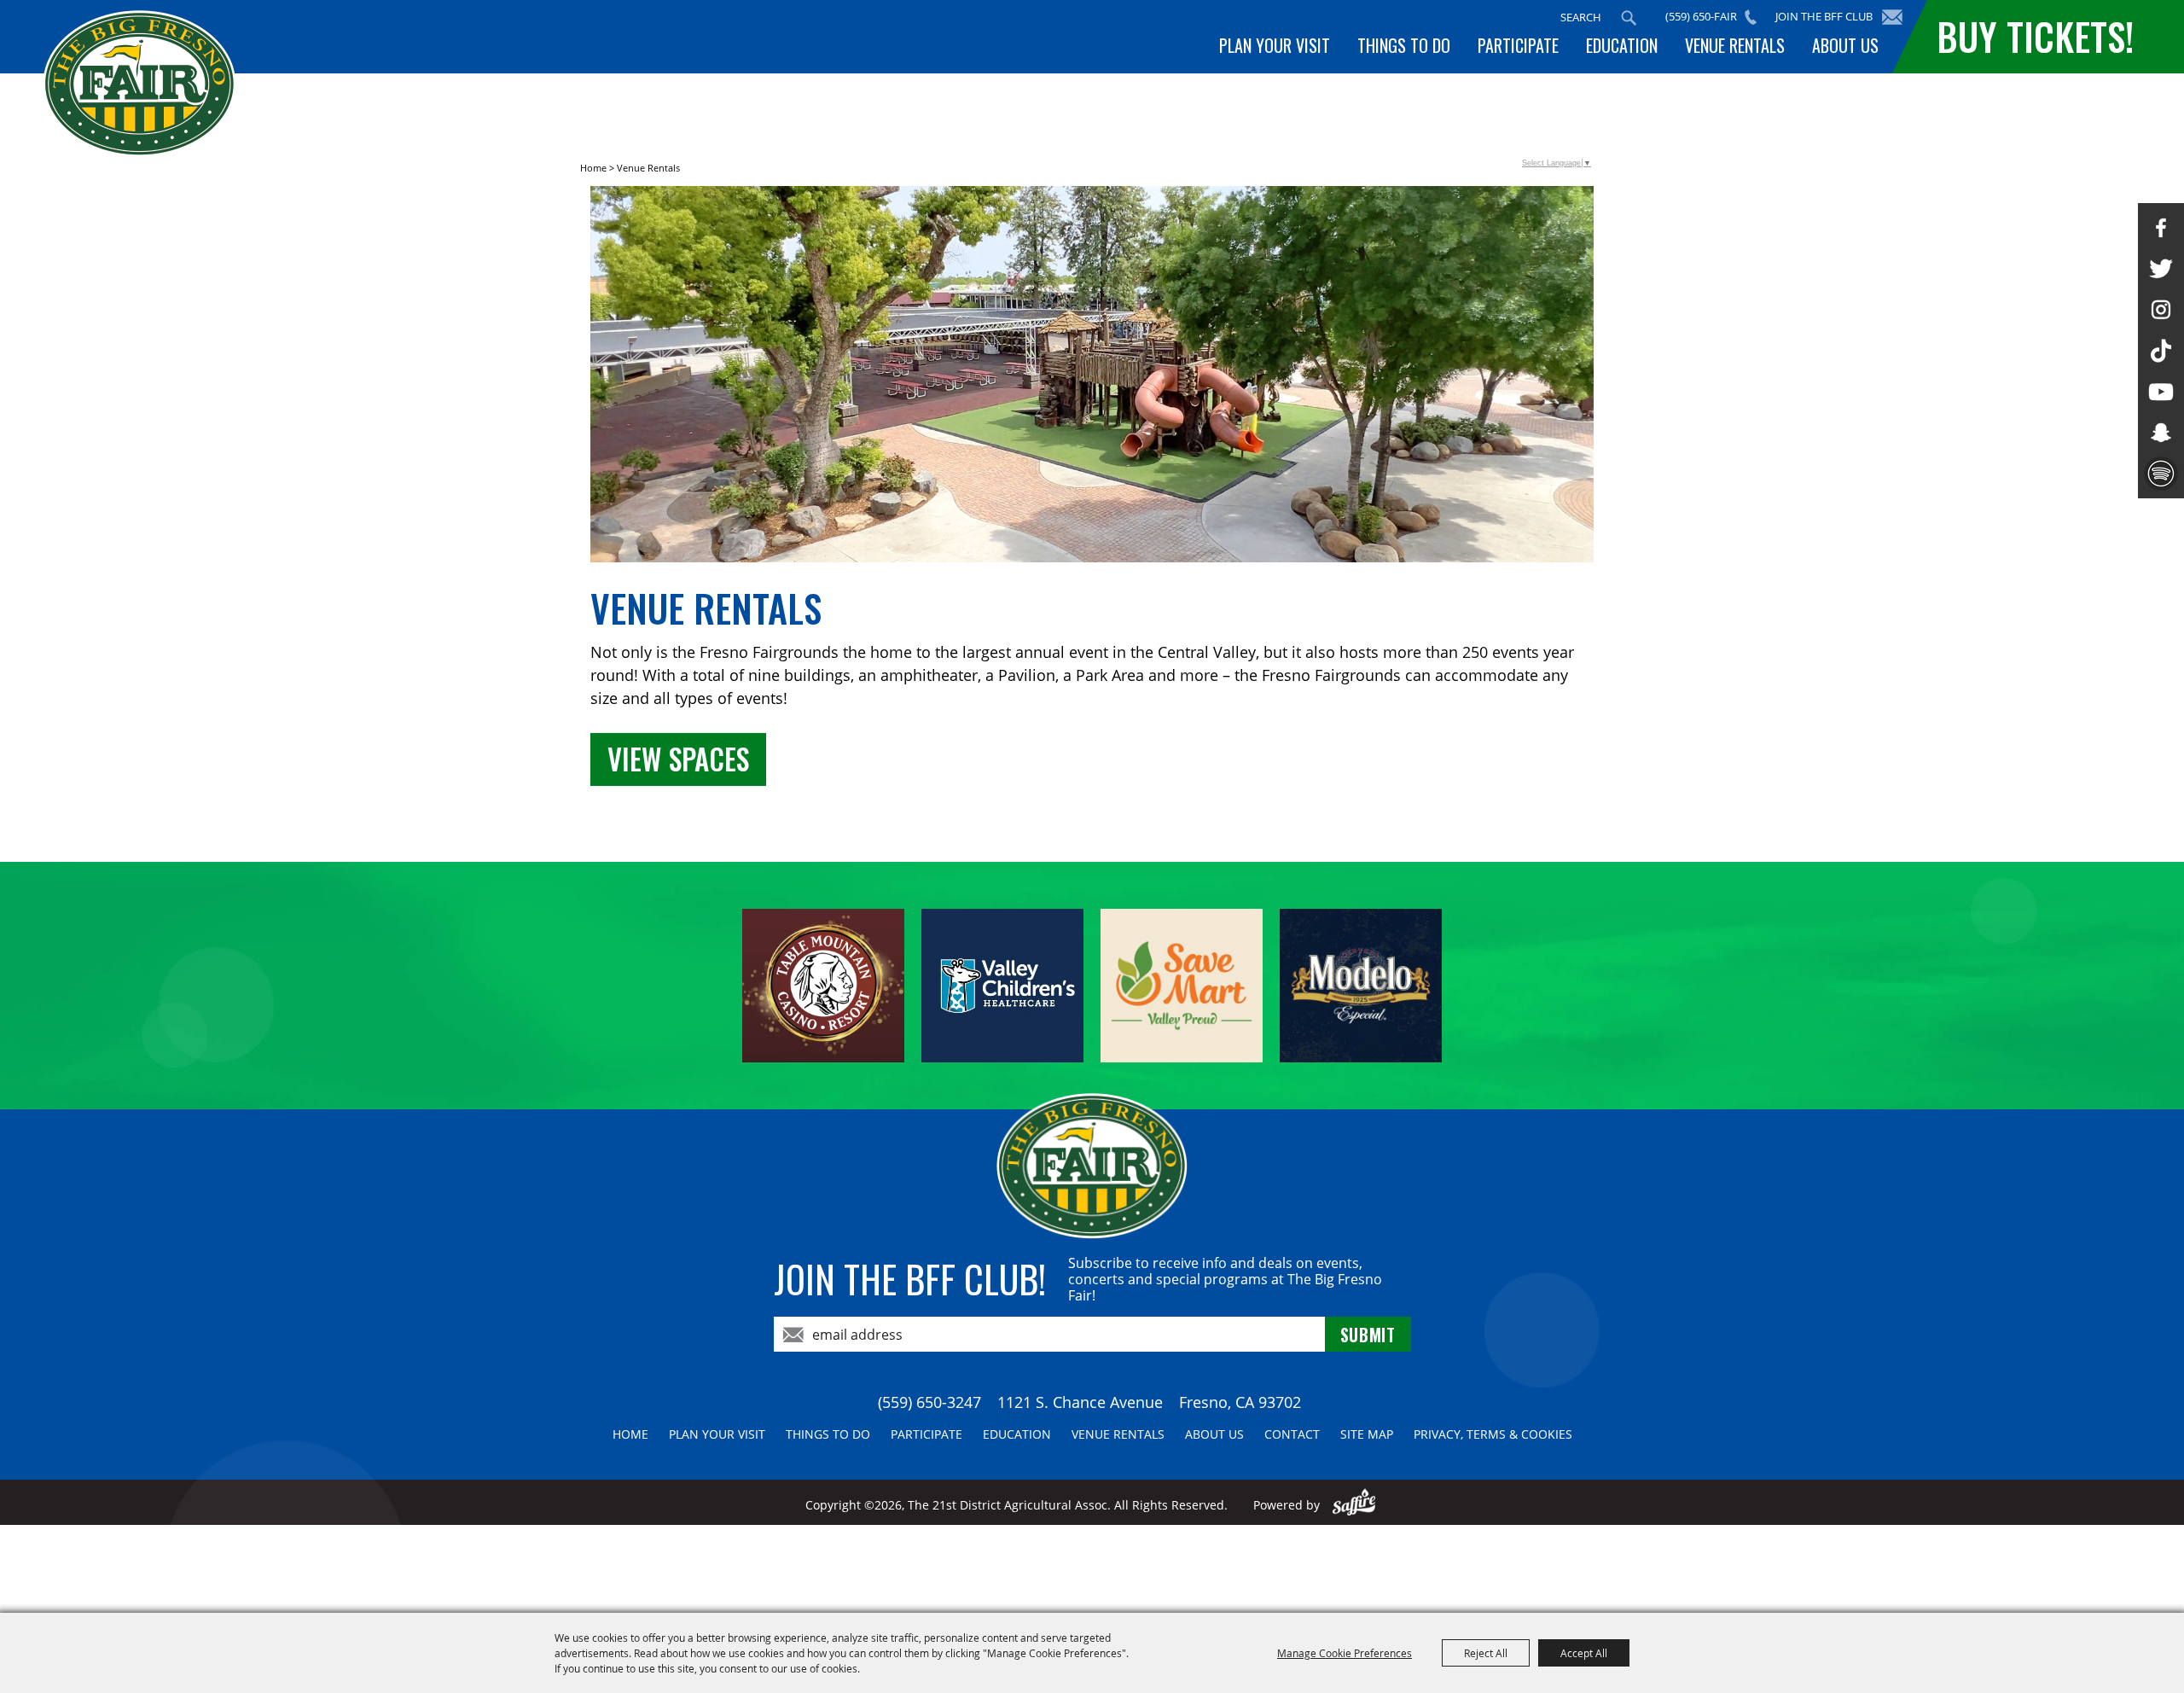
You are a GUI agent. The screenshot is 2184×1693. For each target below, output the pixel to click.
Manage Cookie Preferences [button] (1345, 1653)
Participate (1518, 45)
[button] (1092, 377)
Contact (1292, 1434)
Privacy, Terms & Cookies (1493, 1434)
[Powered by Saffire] (1354, 1505)
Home (593, 168)
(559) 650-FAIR (1701, 16)
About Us (1845, 45)
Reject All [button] (1486, 1653)
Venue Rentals (1735, 45)
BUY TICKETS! (2035, 36)
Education (1622, 45)
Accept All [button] (1584, 1653)
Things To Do (1404, 45)
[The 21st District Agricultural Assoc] (139, 84)
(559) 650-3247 (929, 1402)
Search (1629, 18)
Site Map (1367, 1434)
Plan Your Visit (1275, 45)
